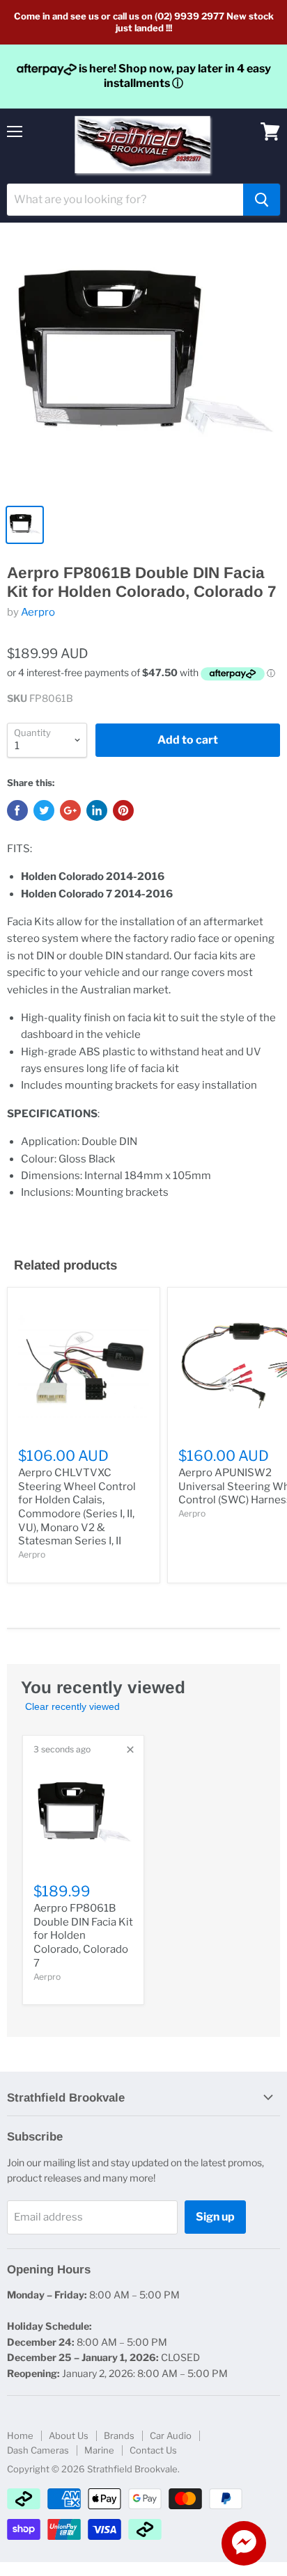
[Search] (262, 200)
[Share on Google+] (70, 810)
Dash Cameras (38, 2450)
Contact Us (153, 2450)
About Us (69, 2435)
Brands (119, 2435)
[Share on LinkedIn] (97, 810)
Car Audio (171, 2435)
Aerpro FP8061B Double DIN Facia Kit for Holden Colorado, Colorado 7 (83, 1936)
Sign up (215, 2217)
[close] (130, 1750)
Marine (99, 2450)
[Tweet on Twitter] (44, 810)
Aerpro (38, 612)
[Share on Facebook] (17, 810)
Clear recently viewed (72, 1706)
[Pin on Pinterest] (123, 810)
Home (20, 2435)
